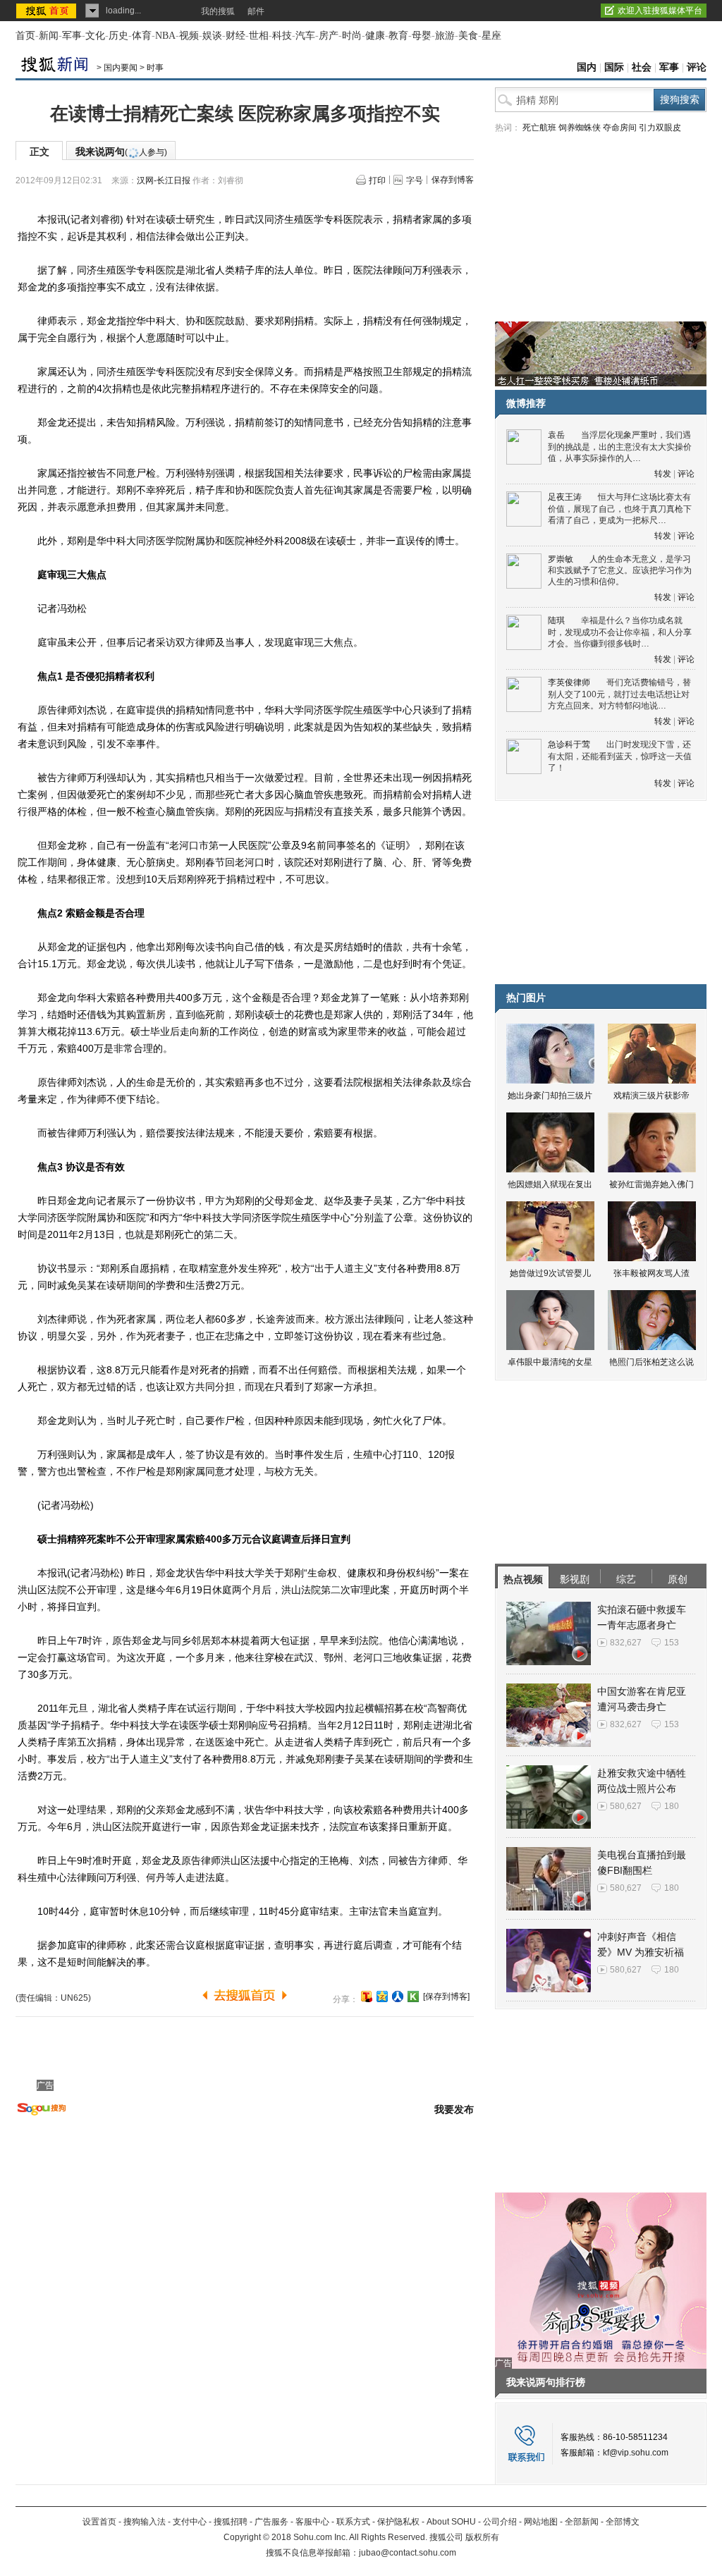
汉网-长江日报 (164, 180)
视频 (189, 36)
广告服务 (271, 2522)
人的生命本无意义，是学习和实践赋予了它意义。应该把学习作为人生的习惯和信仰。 (620, 571)
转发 (663, 474)
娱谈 (212, 36)
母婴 (422, 36)
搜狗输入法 (145, 2522)
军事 (72, 36)
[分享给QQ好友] (382, 1997)
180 (672, 1806)
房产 (329, 36)
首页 (25, 36)
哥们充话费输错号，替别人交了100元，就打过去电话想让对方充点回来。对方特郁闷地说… (619, 694)
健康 (375, 36)
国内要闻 (121, 68)
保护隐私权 (398, 2522)
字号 (415, 180)
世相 (259, 36)
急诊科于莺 (569, 744)
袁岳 (556, 435)
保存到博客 (453, 180)
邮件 (256, 11)
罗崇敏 (561, 559)
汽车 (305, 36)
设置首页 (99, 2522)
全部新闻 (582, 2522)
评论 (697, 67)
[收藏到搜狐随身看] (413, 1997)
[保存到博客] (446, 1997)
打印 (377, 180)
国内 (587, 67)
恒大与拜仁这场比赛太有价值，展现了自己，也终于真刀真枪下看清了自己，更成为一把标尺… (620, 509)
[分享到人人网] (398, 1997)
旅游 (445, 36)
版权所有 (482, 2537)
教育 (398, 36)
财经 (235, 36)
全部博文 (623, 2522)
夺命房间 (620, 128)
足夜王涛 (565, 497)
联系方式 (353, 2522)
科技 (282, 36)
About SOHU (451, 2522)
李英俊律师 (569, 682)
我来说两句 (121, 152)
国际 (614, 67)
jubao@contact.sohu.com (408, 2553)
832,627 (626, 1643)
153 (672, 1643)
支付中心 (190, 2522)
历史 (118, 36)
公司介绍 (500, 2522)
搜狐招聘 (231, 2522)
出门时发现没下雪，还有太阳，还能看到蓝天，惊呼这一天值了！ (620, 756)
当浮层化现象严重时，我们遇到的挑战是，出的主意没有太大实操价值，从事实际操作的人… (620, 447)
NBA (165, 36)
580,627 (626, 1806)
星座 (491, 36)
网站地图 (541, 2522)
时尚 (352, 36)
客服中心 (312, 2522)
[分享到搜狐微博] (367, 1997)
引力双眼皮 (660, 128)
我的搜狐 (218, 11)
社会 (642, 67)
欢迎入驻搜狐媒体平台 (660, 11)
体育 (142, 36)
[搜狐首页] (48, 11)
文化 (95, 36)
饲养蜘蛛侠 (580, 128)
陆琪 (556, 620)
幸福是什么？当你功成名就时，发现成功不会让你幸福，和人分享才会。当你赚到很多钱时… (620, 632)
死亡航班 (539, 128)
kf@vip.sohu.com (636, 2453)
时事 (155, 68)
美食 (468, 36)
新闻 (49, 36)
